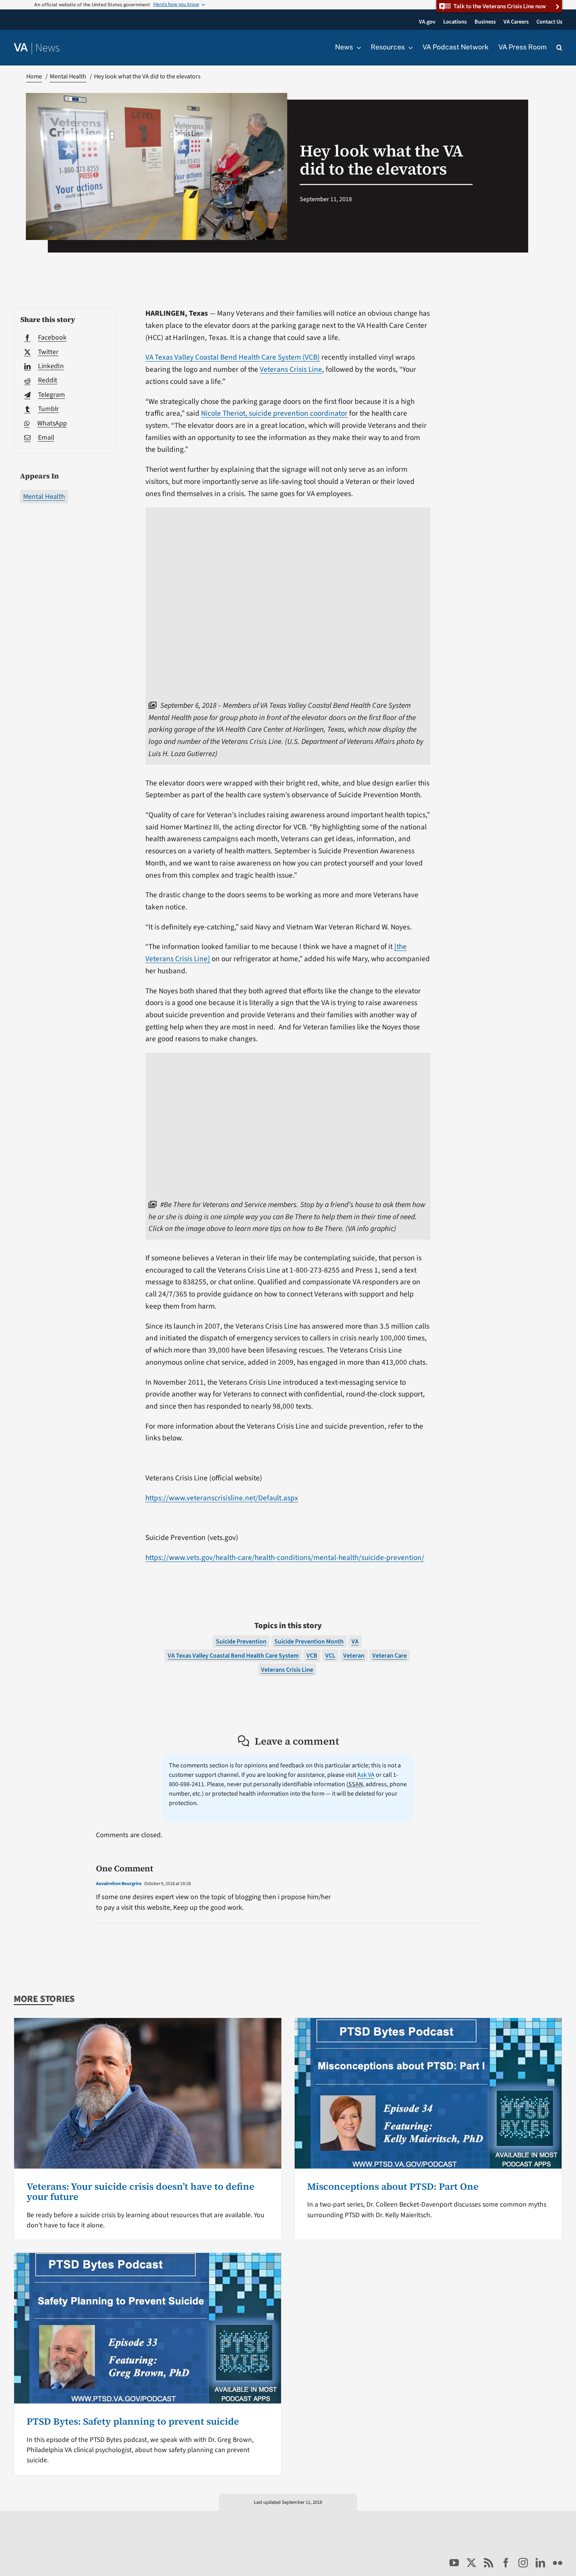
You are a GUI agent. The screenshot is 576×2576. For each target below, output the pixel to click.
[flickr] (558, 2563)
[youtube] (454, 2563)
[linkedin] (540, 2563)
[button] (559, 48)
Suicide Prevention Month (309, 1642)
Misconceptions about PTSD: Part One (393, 2186)
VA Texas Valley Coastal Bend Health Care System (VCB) (233, 357)
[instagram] (523, 2563)
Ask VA (366, 1775)
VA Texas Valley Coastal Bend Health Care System (233, 1656)
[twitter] (471, 2563)
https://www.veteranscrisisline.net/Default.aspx (222, 1498)
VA (355, 1642)
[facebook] (506, 2563)
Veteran (354, 1656)
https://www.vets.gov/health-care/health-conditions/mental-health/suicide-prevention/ (285, 1558)
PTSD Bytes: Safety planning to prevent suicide (133, 2421)
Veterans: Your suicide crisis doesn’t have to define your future (140, 2192)
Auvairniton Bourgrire (119, 1884)
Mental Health (44, 497)
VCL (330, 1656)
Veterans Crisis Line (291, 369)
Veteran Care (389, 1656)
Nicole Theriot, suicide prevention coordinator (274, 413)
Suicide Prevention (241, 1642)
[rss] (489, 2563)
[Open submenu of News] (357, 47)
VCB (312, 1656)
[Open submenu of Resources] (409, 47)
